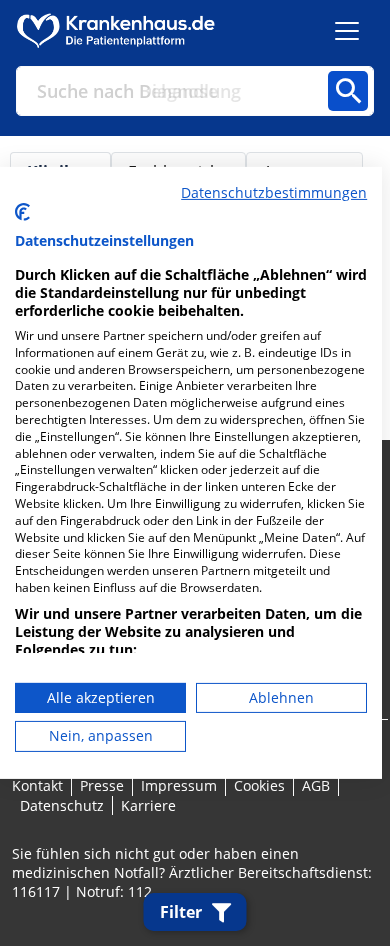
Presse (102, 785)
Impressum (179, 785)
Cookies (259, 785)
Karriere (148, 805)
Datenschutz (62, 805)
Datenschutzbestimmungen (274, 192)
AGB (316, 785)
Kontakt (37, 785)
